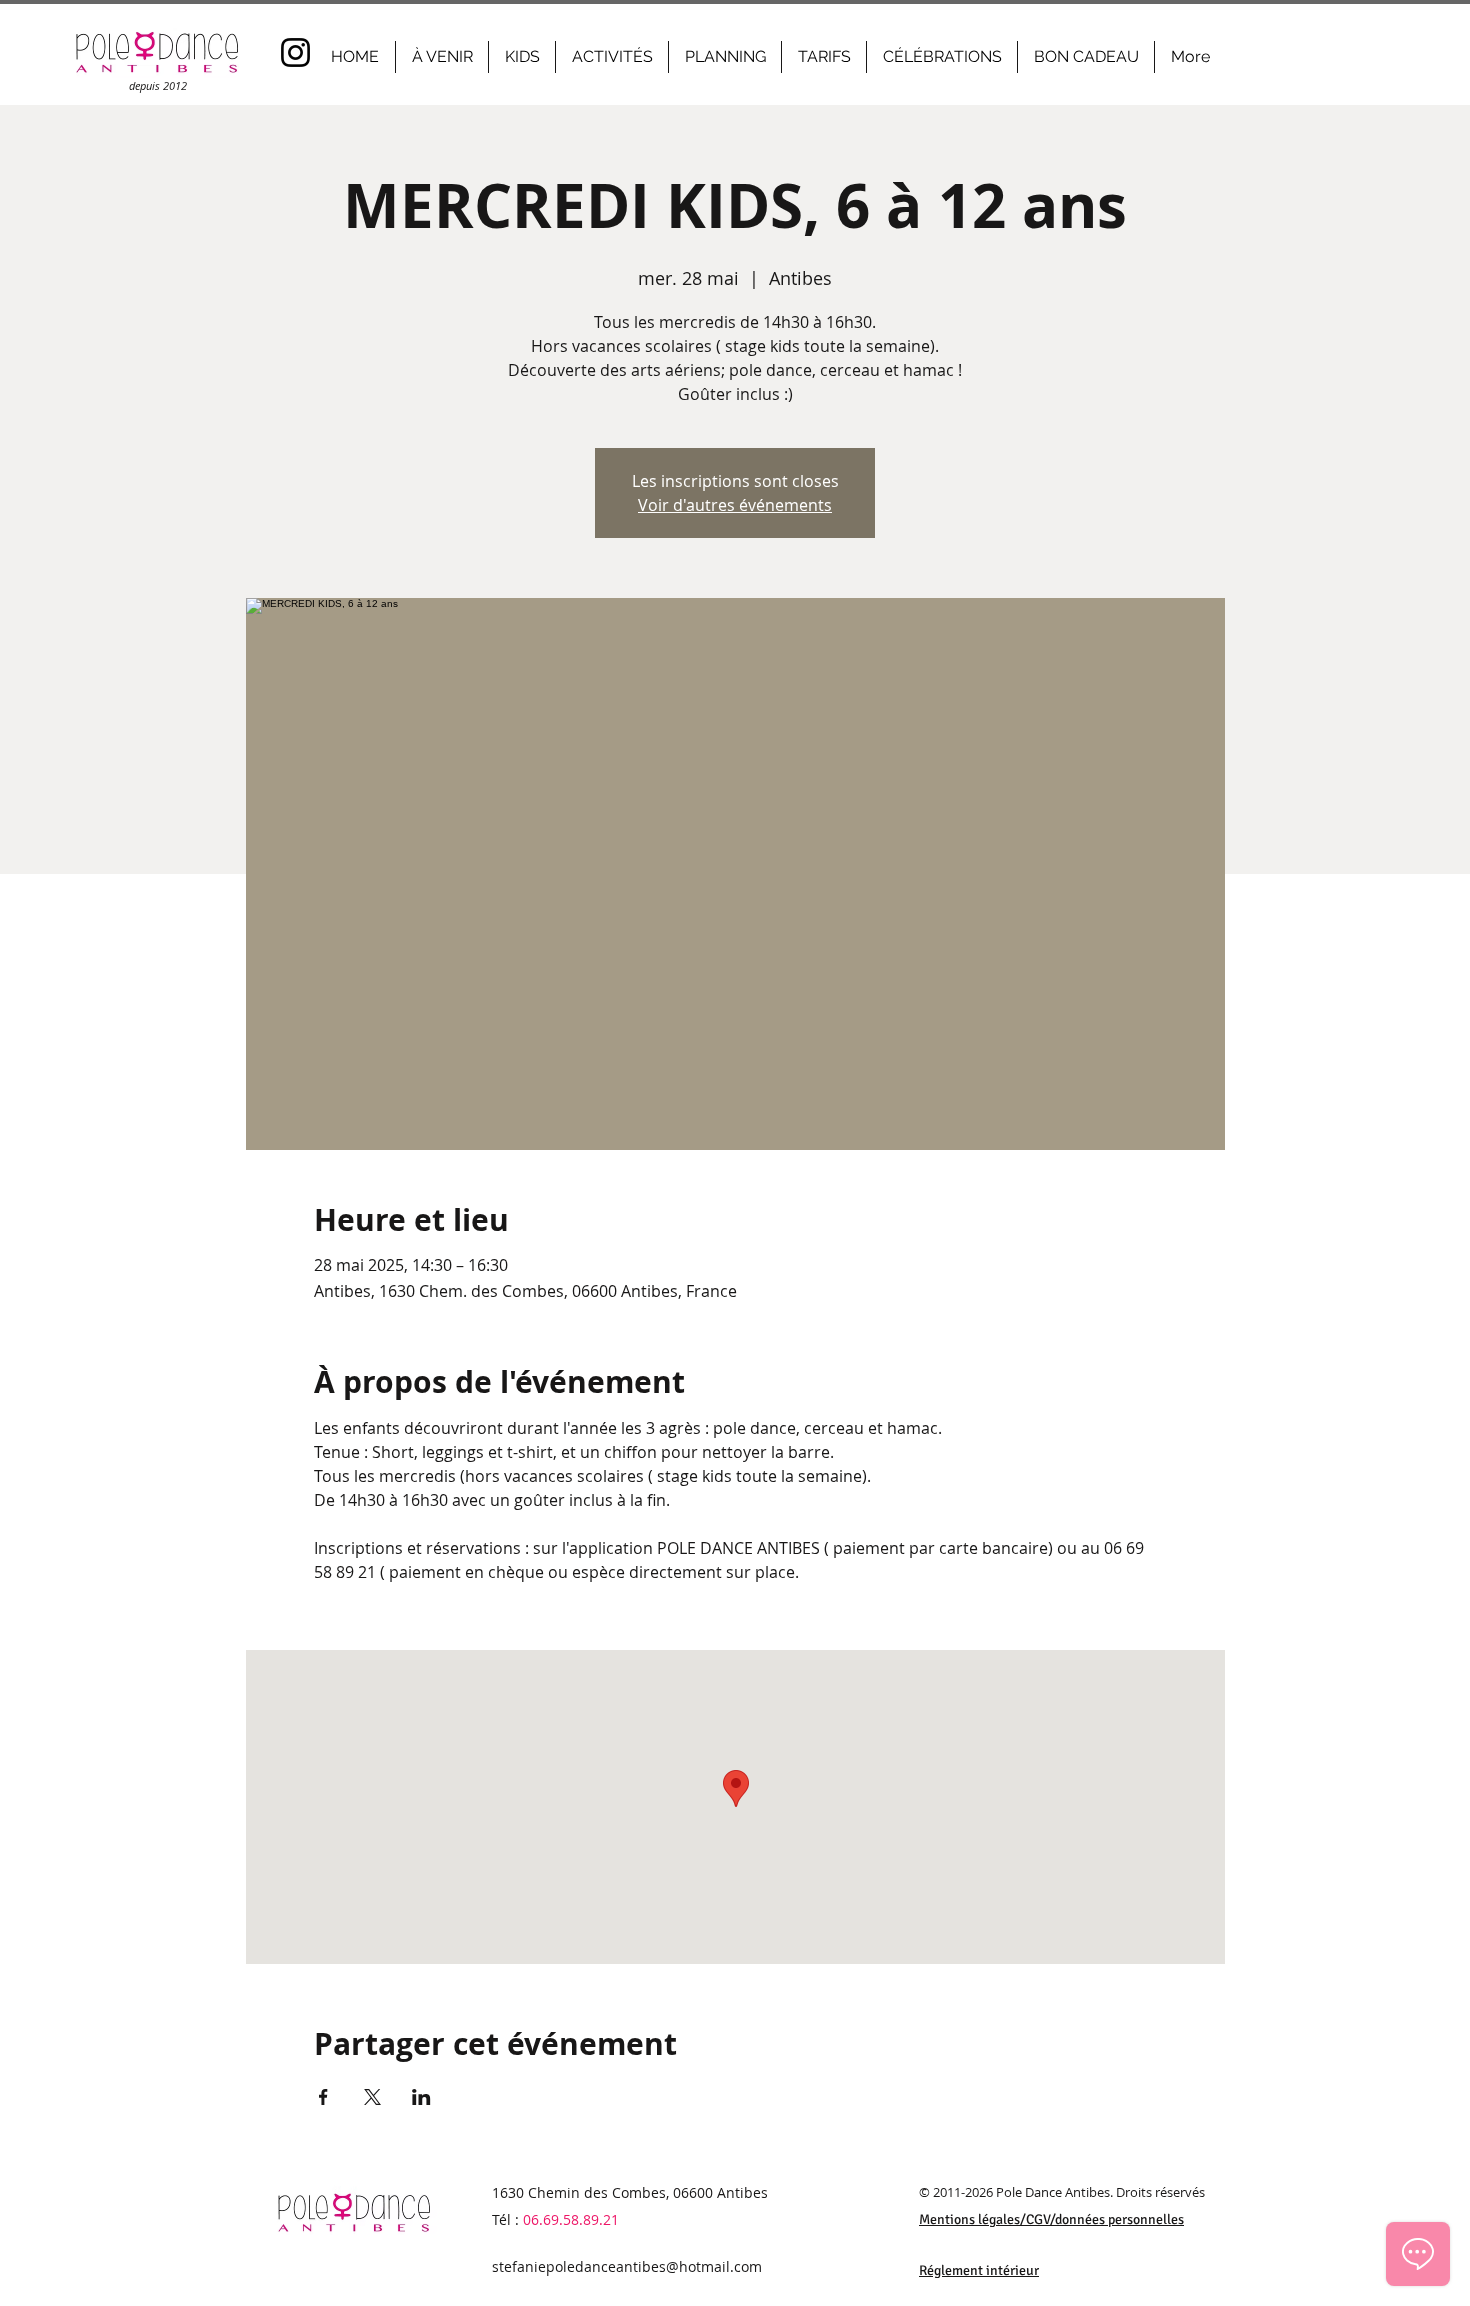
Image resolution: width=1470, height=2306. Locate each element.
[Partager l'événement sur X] (372, 2097)
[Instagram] (295, 52)
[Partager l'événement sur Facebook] (323, 2097)
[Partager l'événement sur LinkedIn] (421, 2097)
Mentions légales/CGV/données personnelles (1051, 2219)
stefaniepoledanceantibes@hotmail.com (627, 2266)
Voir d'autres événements (735, 505)
